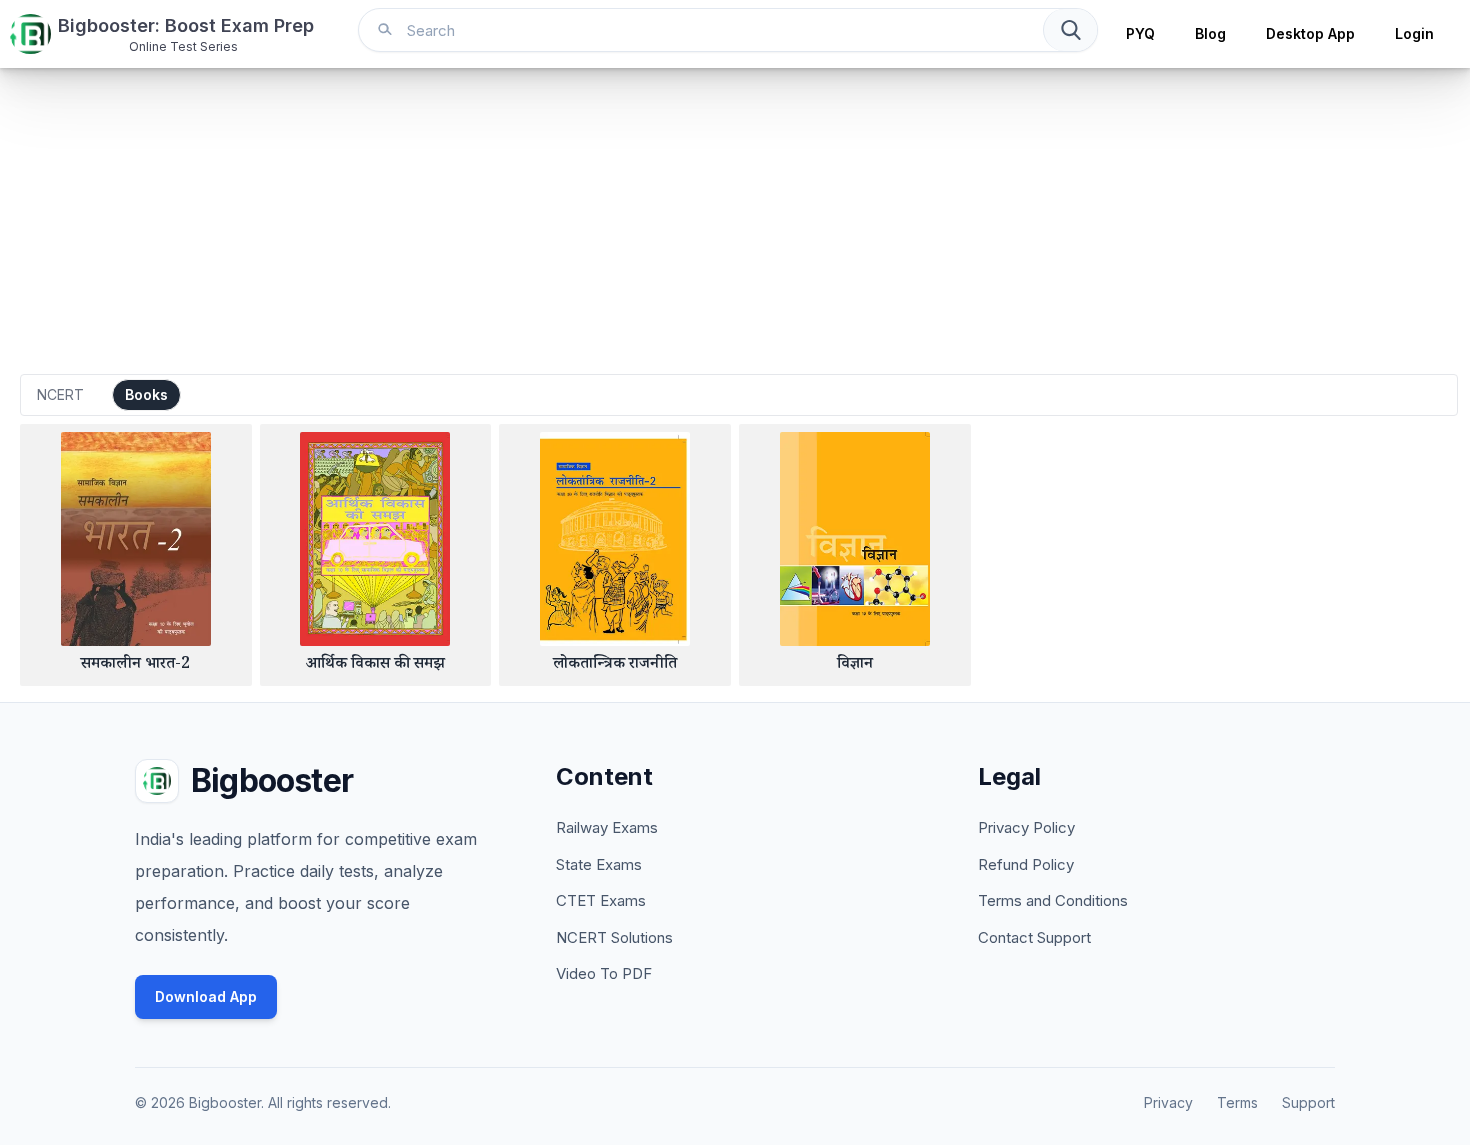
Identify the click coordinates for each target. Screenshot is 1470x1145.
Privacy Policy (1026, 827)
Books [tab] (146, 394)
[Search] (1070, 30)
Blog (1210, 33)
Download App (206, 996)
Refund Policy (1026, 864)
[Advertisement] (735, 218)
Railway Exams (607, 827)
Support (1308, 1102)
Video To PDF (604, 973)
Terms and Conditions (1053, 900)
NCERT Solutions (614, 937)
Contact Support (1034, 937)
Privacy (1168, 1102)
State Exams (599, 864)
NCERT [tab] (60, 394)
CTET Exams (601, 900)
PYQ (1140, 33)
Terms (1237, 1102)
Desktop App (1310, 33)
